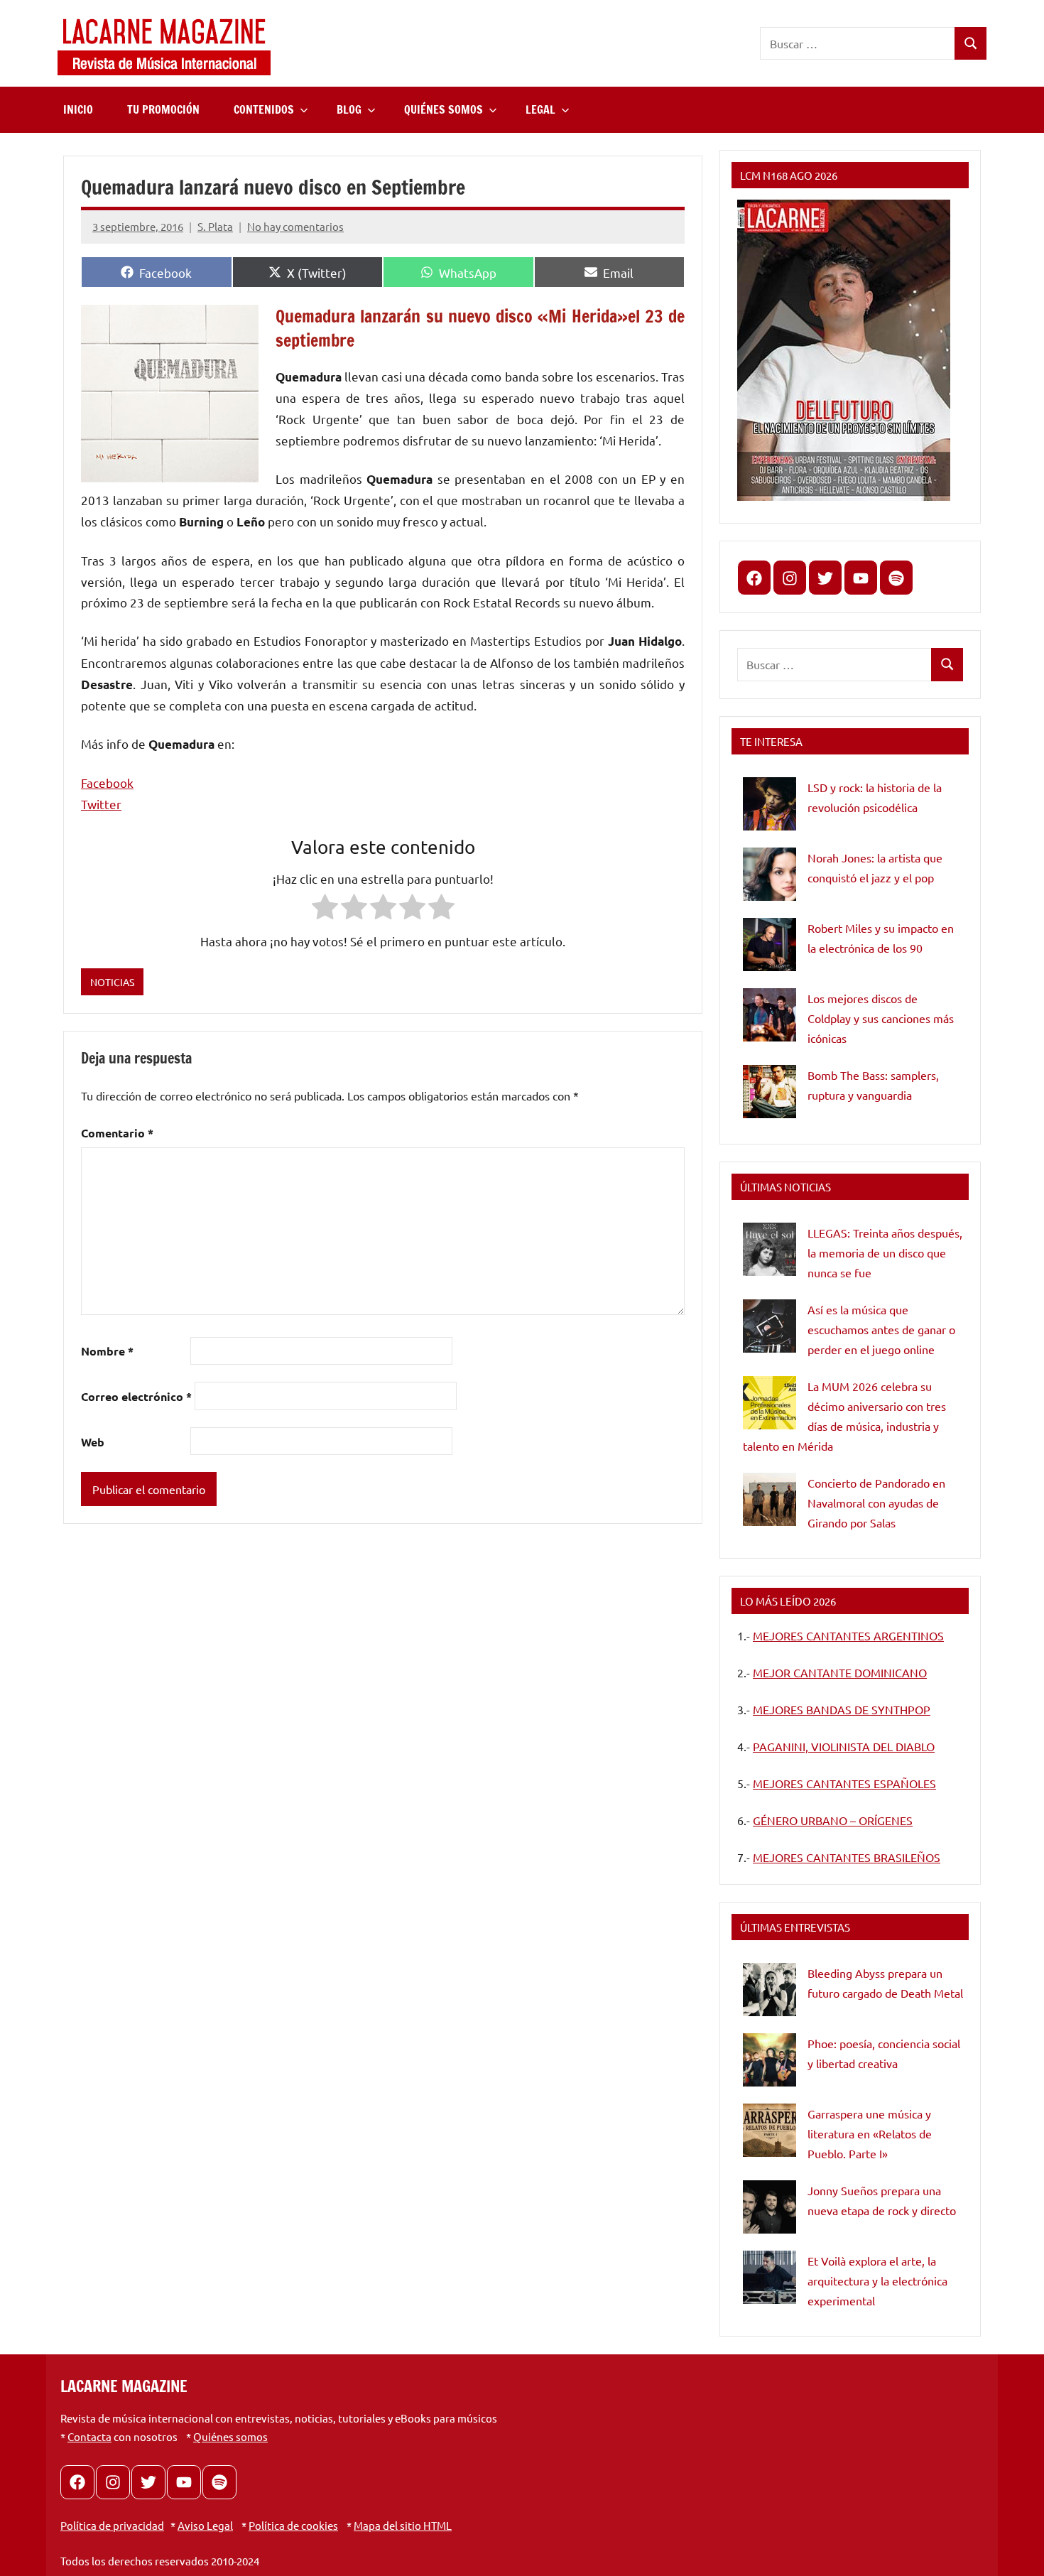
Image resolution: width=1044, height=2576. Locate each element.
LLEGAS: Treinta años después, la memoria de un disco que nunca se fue (885, 1252)
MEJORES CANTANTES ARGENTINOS (848, 1635)
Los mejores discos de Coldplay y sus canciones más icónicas (881, 1018)
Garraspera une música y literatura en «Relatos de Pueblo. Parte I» (870, 2133)
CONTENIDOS (264, 109)
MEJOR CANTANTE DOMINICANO (840, 1672)
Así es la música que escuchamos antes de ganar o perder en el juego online (881, 1329)
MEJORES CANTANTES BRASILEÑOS (847, 1857)
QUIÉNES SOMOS (444, 109)
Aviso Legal (205, 2525)
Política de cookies (293, 2525)
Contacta (89, 2436)
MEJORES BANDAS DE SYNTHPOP (842, 1709)
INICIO (78, 109)
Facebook (107, 783)
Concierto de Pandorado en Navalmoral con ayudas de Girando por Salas (876, 1503)
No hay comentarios (295, 226)
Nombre (107, 1351)
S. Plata (215, 226)
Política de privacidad (112, 2525)
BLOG (349, 109)
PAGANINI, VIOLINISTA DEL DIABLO (844, 1746)
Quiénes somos (230, 2436)
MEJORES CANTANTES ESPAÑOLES (844, 1783)
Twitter (101, 804)
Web (93, 1442)
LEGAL (540, 109)
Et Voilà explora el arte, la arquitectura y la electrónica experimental (877, 2280)
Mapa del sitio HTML (403, 2525)
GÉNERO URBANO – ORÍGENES (833, 1820)
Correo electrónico (136, 1396)
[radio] (325, 910)
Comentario (117, 1133)
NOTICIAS (112, 982)
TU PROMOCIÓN (163, 109)
